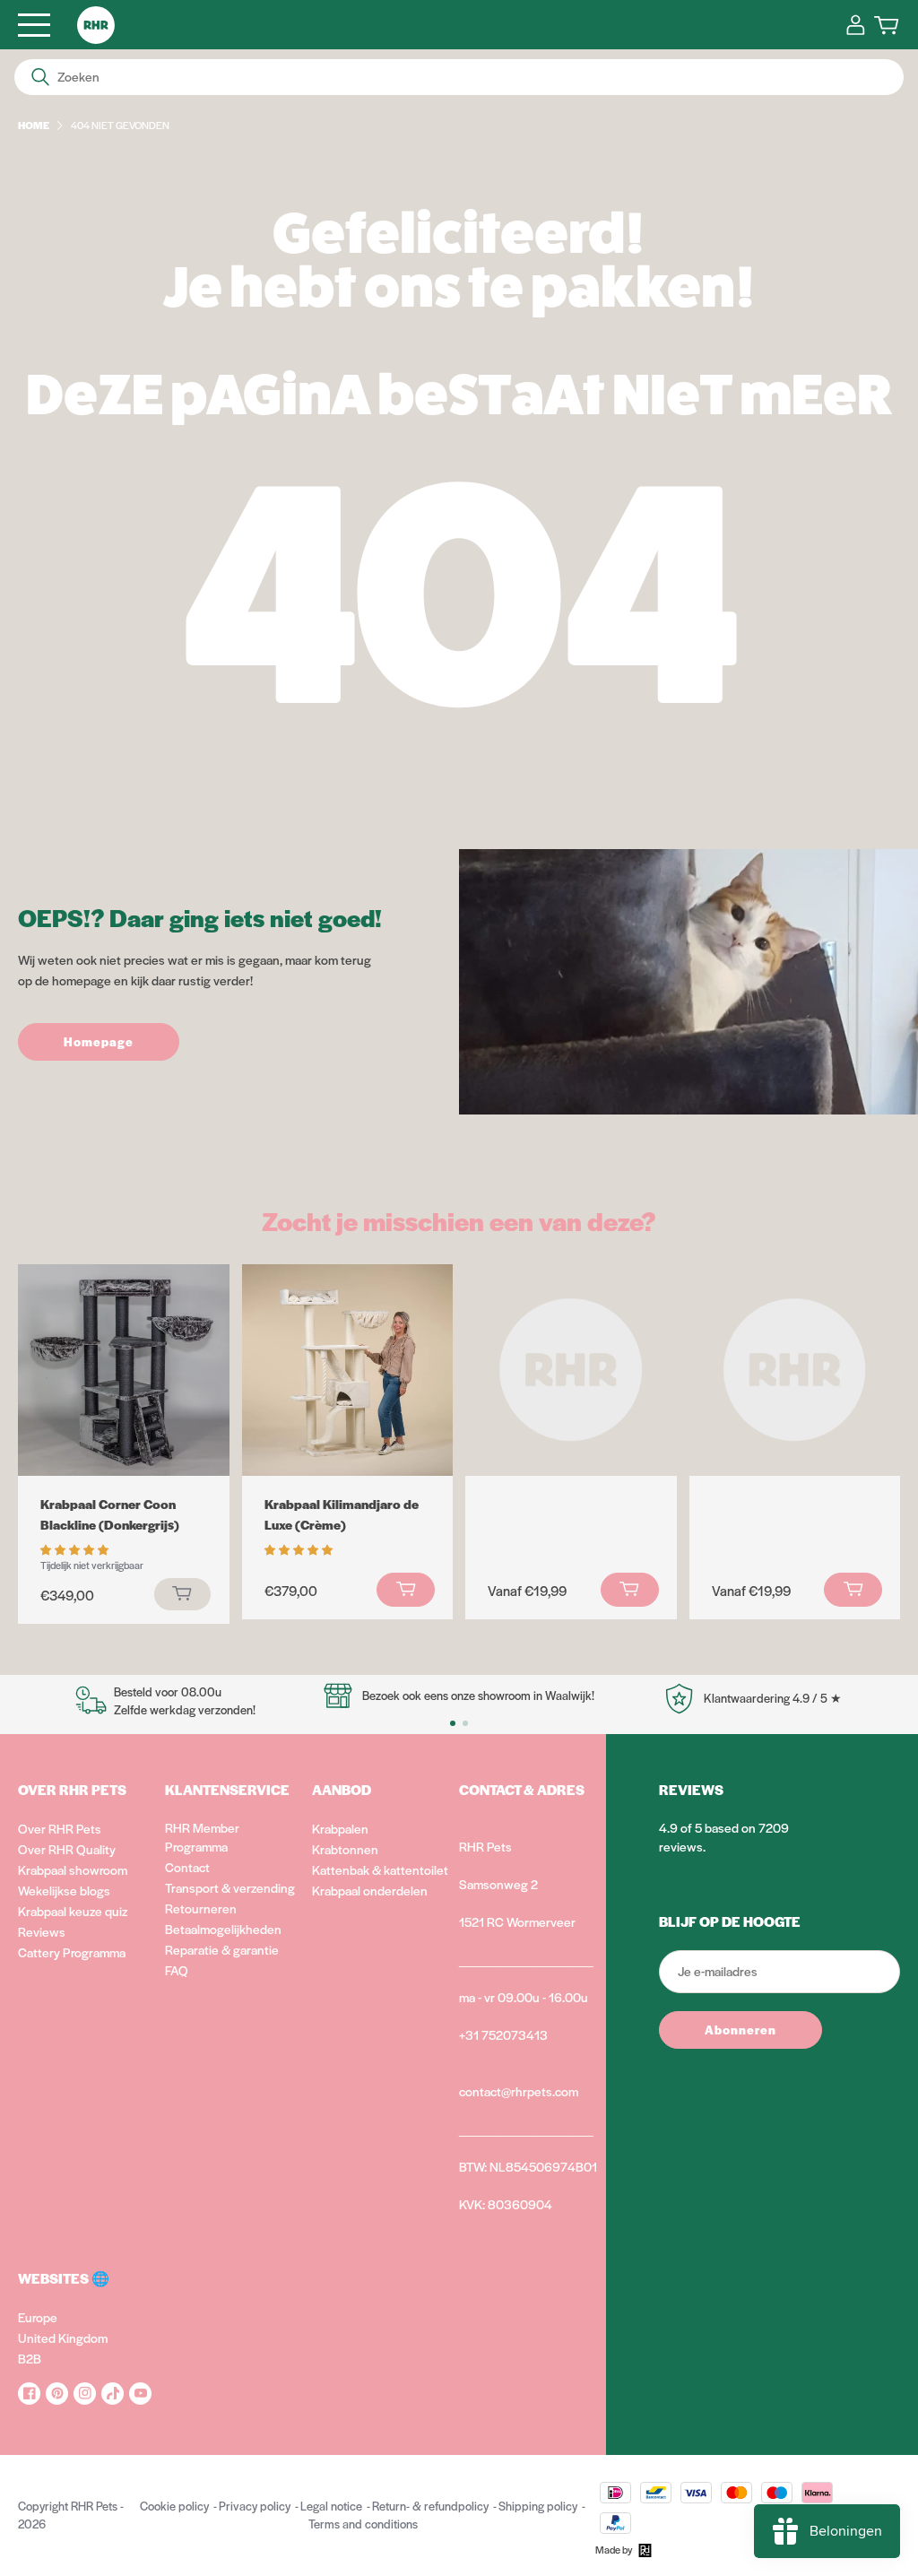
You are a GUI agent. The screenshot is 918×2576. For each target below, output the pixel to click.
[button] (76, 1548)
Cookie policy (174, 2506)
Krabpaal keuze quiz (73, 1911)
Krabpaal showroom (73, 1869)
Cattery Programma (72, 1952)
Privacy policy (255, 2506)
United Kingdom (63, 2337)
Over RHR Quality (67, 1849)
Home (34, 125)
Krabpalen (340, 1828)
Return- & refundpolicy (430, 2506)
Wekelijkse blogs (64, 1890)
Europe (38, 2317)
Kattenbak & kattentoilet (380, 1869)
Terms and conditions (363, 2524)
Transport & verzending (230, 1887)
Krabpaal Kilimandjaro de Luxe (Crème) (342, 1514)
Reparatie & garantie (222, 1949)
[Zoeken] (40, 77)
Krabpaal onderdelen (370, 1890)
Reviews (42, 1931)
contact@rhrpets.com (519, 2091)
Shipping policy (538, 2506)
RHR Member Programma (202, 1837)
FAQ (177, 1970)
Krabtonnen (345, 1849)
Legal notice (331, 2506)
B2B (30, 2358)
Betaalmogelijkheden (223, 1929)
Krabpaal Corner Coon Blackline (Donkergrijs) (110, 1514)
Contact (187, 1867)
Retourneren (201, 1908)
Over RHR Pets (60, 1828)
